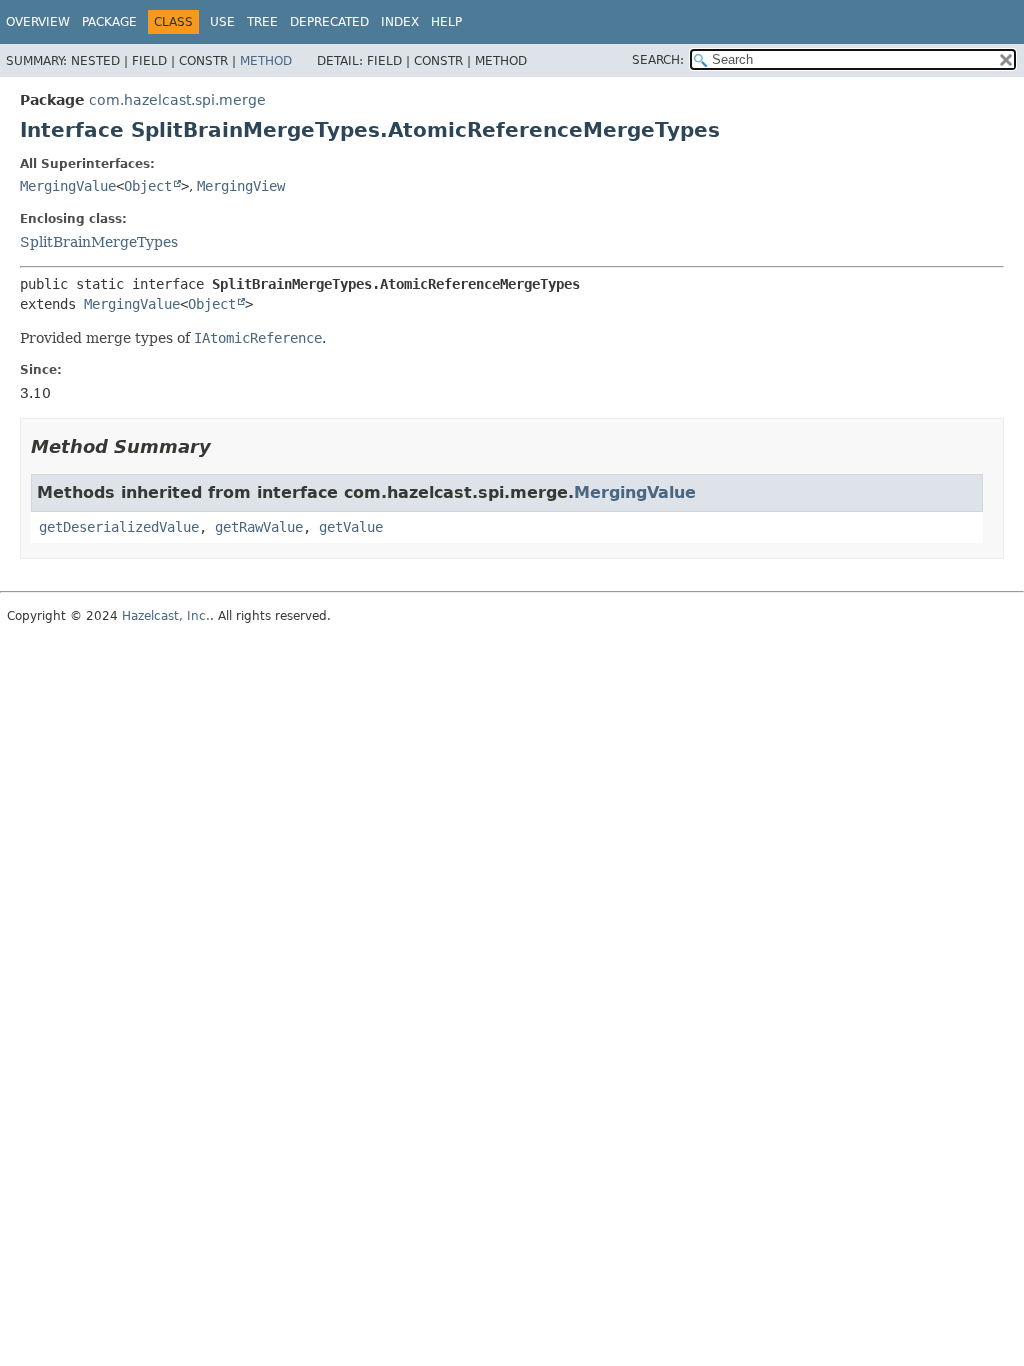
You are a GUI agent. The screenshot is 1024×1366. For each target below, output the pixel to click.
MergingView (241, 186)
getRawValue (259, 527)
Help (446, 22)
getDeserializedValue (119, 527)
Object (148, 186)
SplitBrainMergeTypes (99, 242)
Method (266, 61)
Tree (262, 22)
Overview (38, 22)
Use (222, 22)
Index (400, 22)
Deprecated (329, 22)
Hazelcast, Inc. (166, 616)
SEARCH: (658, 60)
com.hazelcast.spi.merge (177, 100)
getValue (351, 527)
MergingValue (68, 186)
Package (109, 22)
